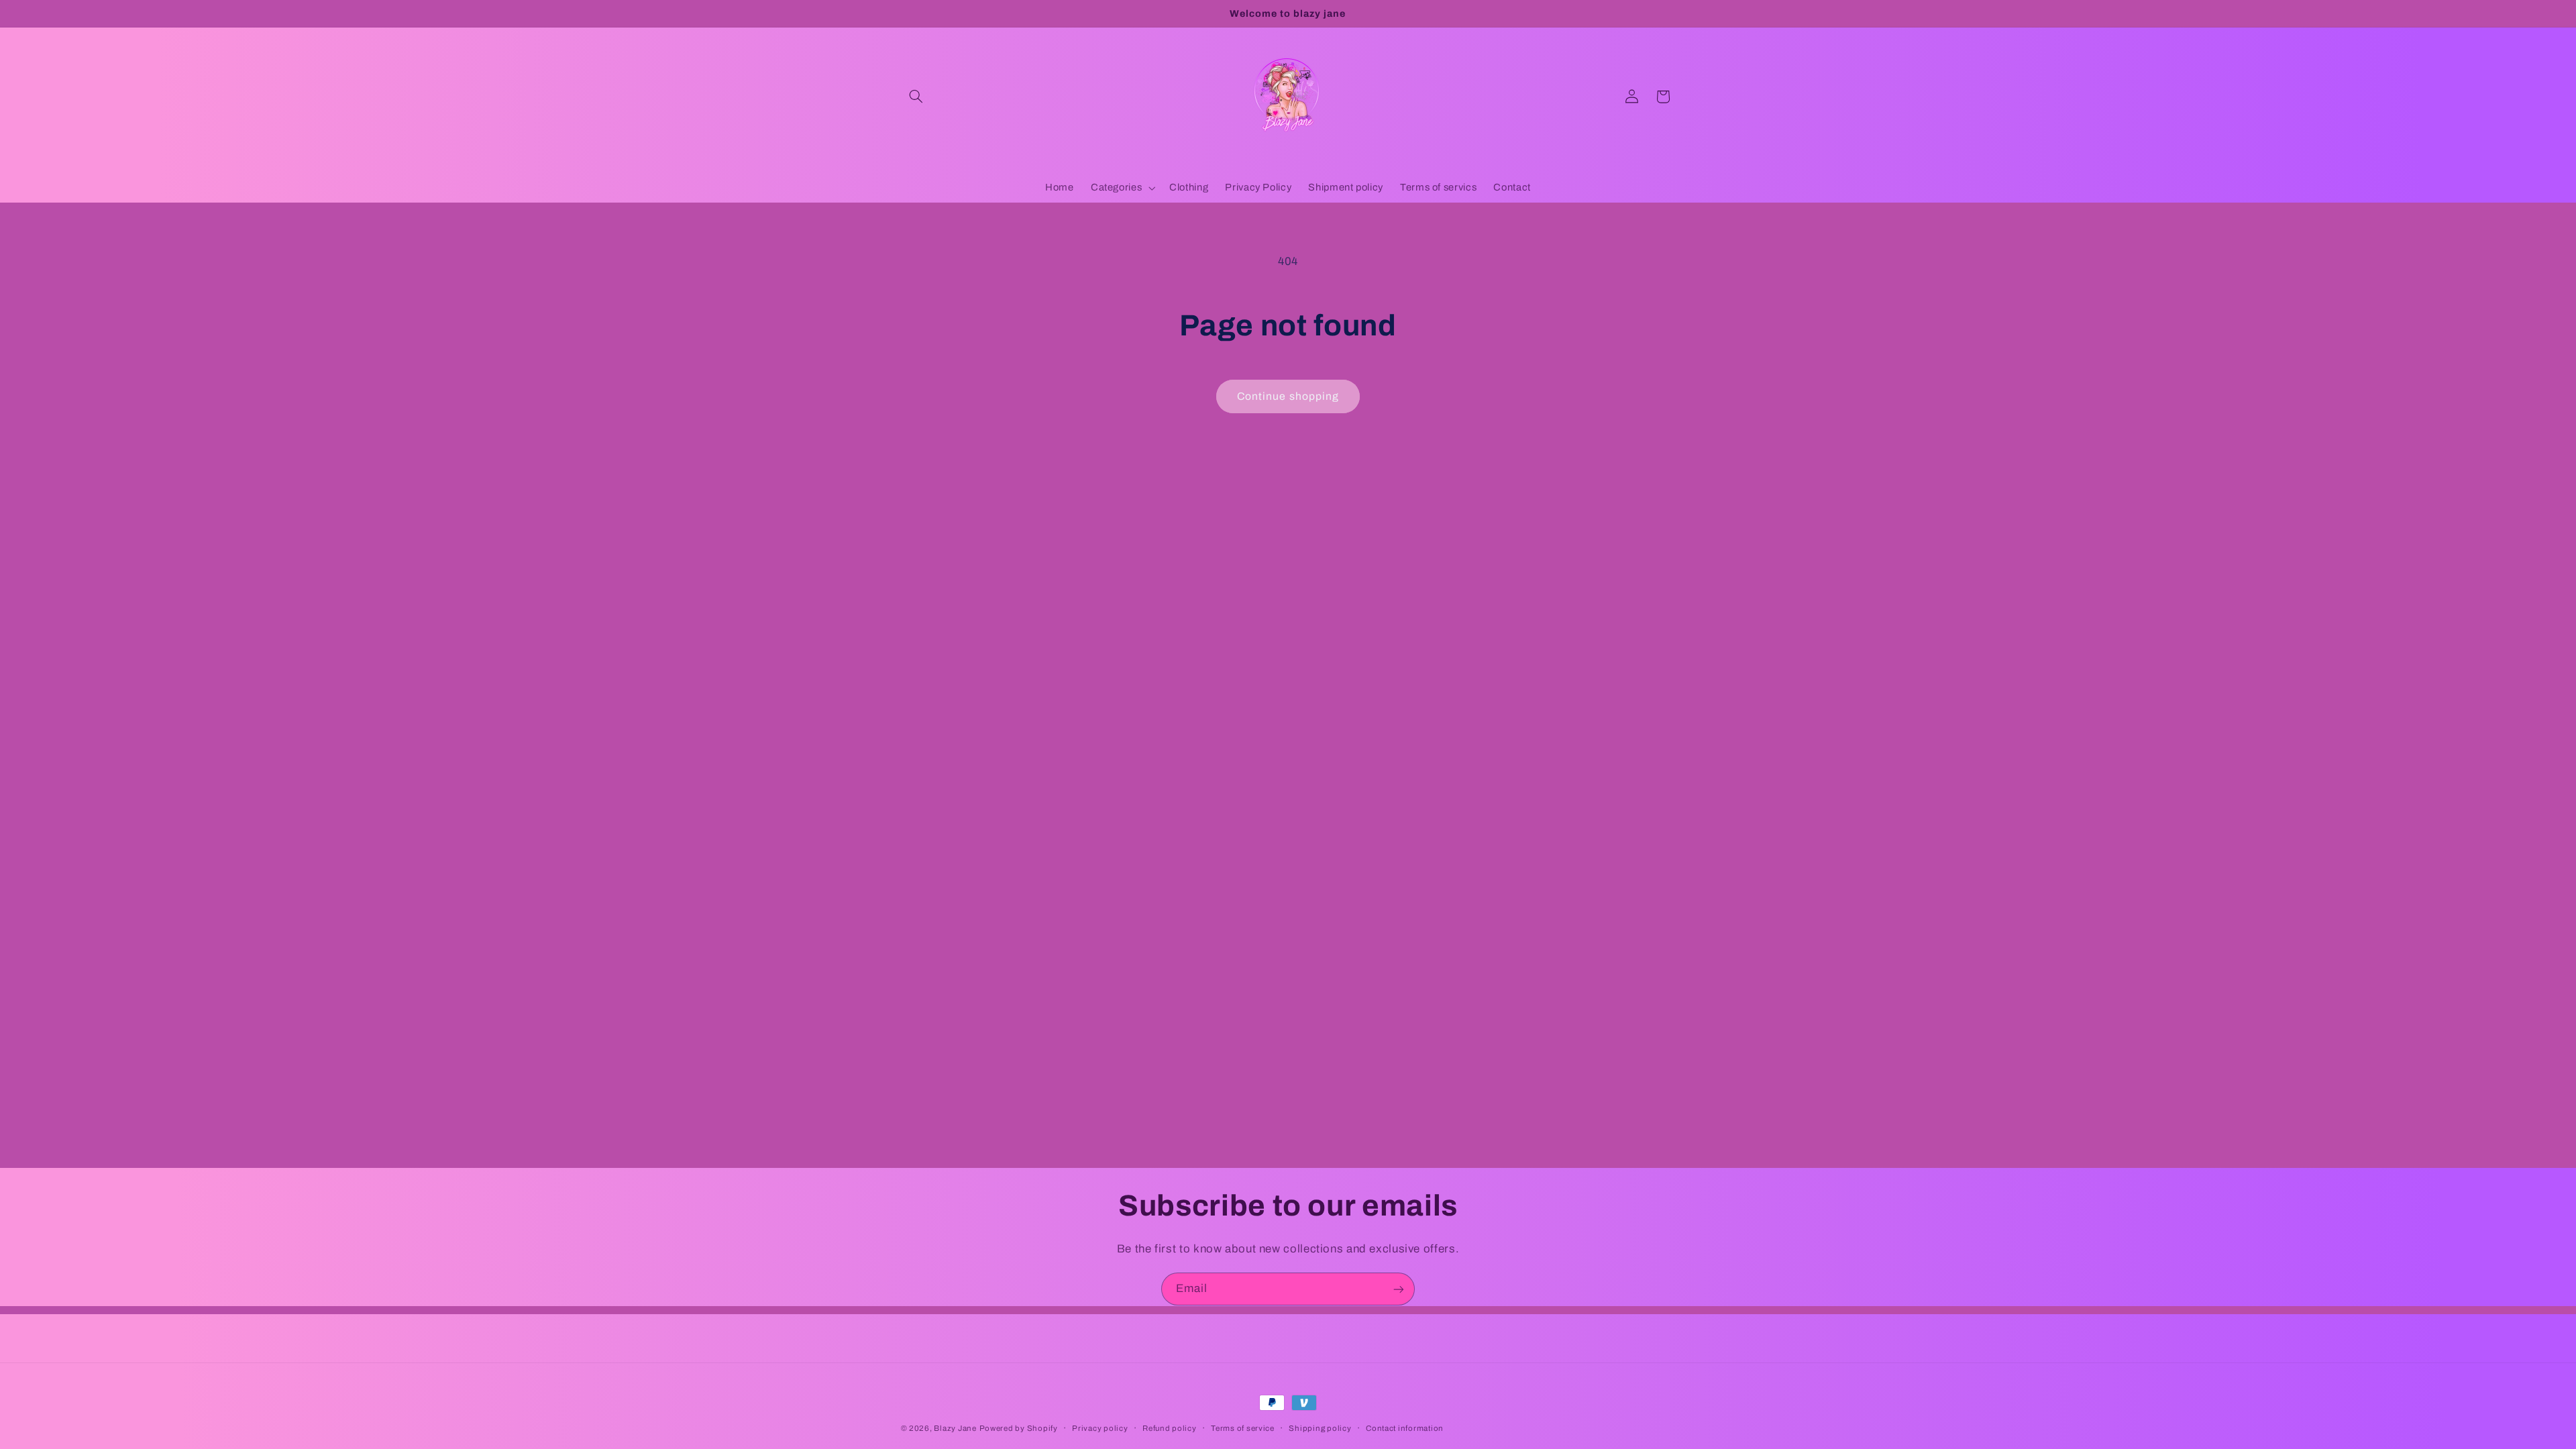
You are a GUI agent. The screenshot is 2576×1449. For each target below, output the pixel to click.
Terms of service (1243, 1428)
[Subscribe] (1399, 1289)
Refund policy (1170, 1428)
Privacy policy (1100, 1428)
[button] (916, 97)
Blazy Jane (955, 1428)
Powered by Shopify (1019, 1428)
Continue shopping (1288, 396)
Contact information (1405, 1428)
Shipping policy (1320, 1428)
